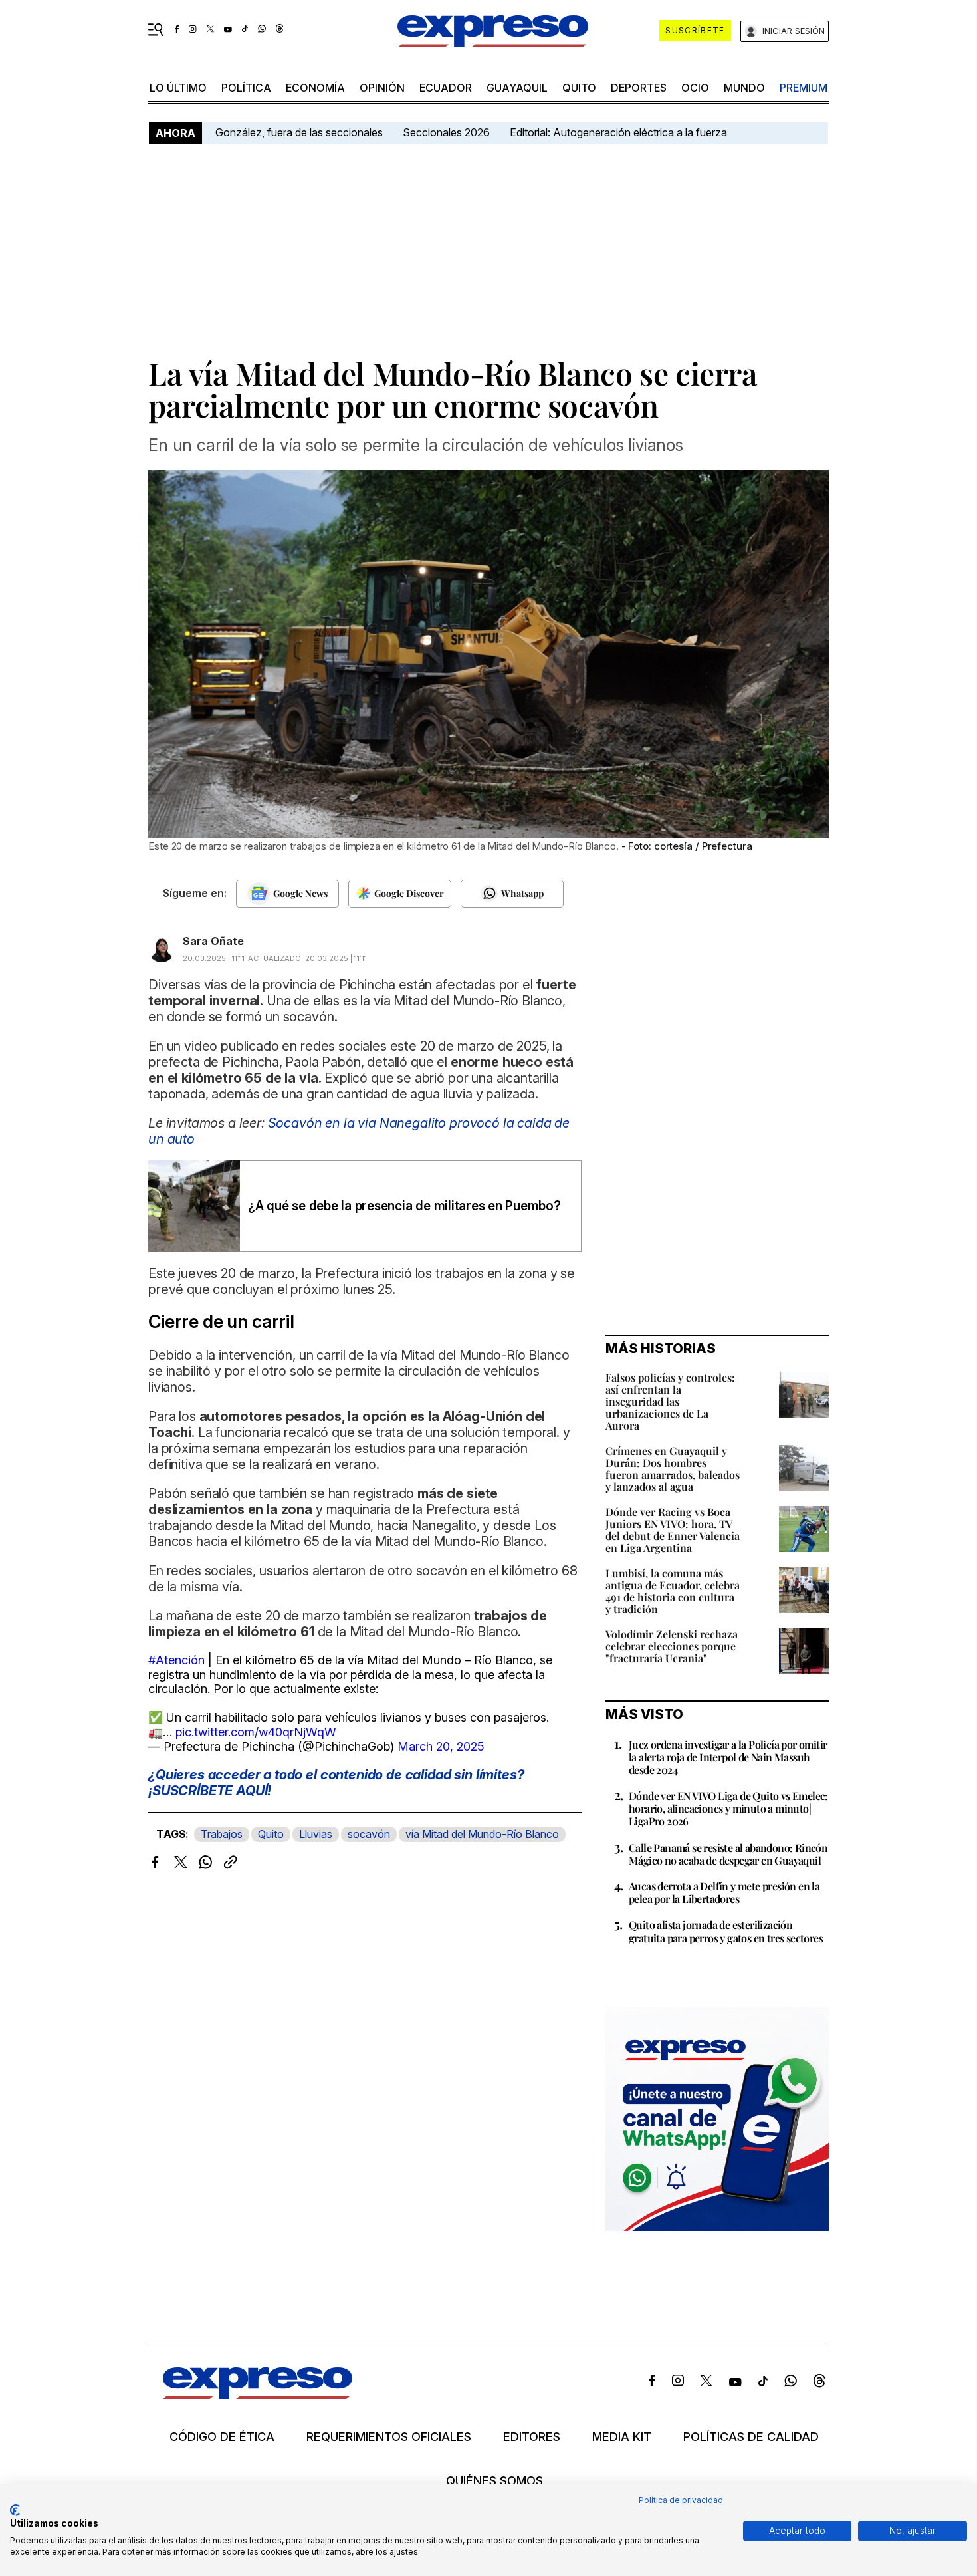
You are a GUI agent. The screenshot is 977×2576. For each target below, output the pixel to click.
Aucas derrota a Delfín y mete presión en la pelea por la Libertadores (724, 1892)
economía (315, 88)
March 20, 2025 (441, 1746)
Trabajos (222, 1834)
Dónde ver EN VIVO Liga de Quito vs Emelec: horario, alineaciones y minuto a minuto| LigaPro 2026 (728, 1808)
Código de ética (222, 2437)
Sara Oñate (213, 941)
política (246, 88)
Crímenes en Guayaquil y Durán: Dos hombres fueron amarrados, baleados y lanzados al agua (673, 1469)
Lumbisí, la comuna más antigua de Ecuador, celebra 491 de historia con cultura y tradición (673, 1591)
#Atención (176, 1660)
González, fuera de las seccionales (299, 132)
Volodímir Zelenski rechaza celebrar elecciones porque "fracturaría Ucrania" (672, 1646)
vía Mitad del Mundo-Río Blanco (482, 1834)
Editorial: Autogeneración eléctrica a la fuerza (618, 132)
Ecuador (446, 88)
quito (579, 88)
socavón (369, 1834)
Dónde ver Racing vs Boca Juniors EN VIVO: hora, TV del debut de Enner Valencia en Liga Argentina (673, 1530)
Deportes (639, 88)
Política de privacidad (681, 2500)
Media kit (622, 2437)
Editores (532, 2437)
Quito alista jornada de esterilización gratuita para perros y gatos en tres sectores (726, 1931)
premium (804, 88)
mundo (744, 88)
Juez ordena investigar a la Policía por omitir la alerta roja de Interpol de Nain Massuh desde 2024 (728, 1757)
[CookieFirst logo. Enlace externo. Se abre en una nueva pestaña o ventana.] (15, 2510)
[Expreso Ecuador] (258, 2395)
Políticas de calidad (751, 2437)
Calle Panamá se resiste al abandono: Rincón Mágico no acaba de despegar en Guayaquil (728, 1854)
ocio (695, 88)
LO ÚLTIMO (178, 88)
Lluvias (316, 1834)
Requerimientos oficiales (389, 2437)
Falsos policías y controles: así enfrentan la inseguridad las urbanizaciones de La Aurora (670, 1401)
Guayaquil (517, 88)
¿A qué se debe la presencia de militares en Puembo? (404, 1206)
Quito (271, 1834)
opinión (382, 88)
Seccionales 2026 (446, 132)
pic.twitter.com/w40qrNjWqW (256, 1732)
